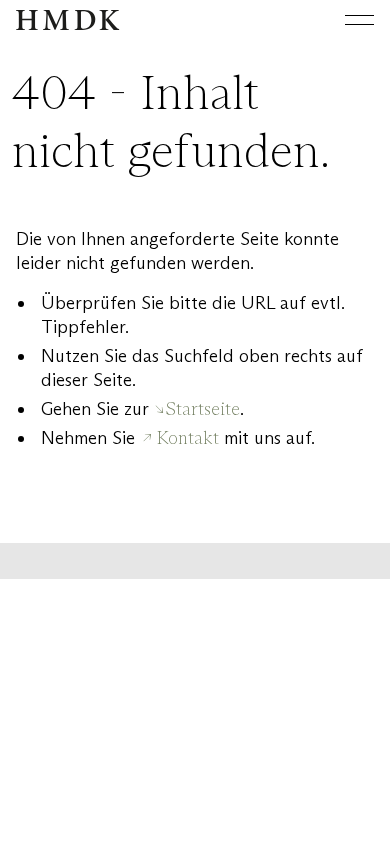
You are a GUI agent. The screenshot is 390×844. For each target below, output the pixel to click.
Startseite (203, 409)
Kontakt (188, 438)
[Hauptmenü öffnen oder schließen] (344, 20)
